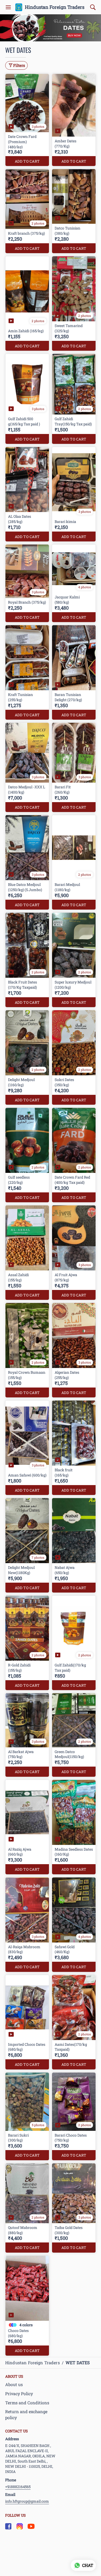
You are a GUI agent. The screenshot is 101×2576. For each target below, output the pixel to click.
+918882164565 (18, 2487)
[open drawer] (8, 7)
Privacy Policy (19, 2393)
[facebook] (8, 2526)
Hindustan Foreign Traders (55, 7)
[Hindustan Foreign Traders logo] (19, 7)
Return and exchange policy (26, 2414)
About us (14, 2384)
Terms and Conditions (27, 2403)
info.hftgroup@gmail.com (27, 2501)
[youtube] (31, 2526)
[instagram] (20, 2526)
